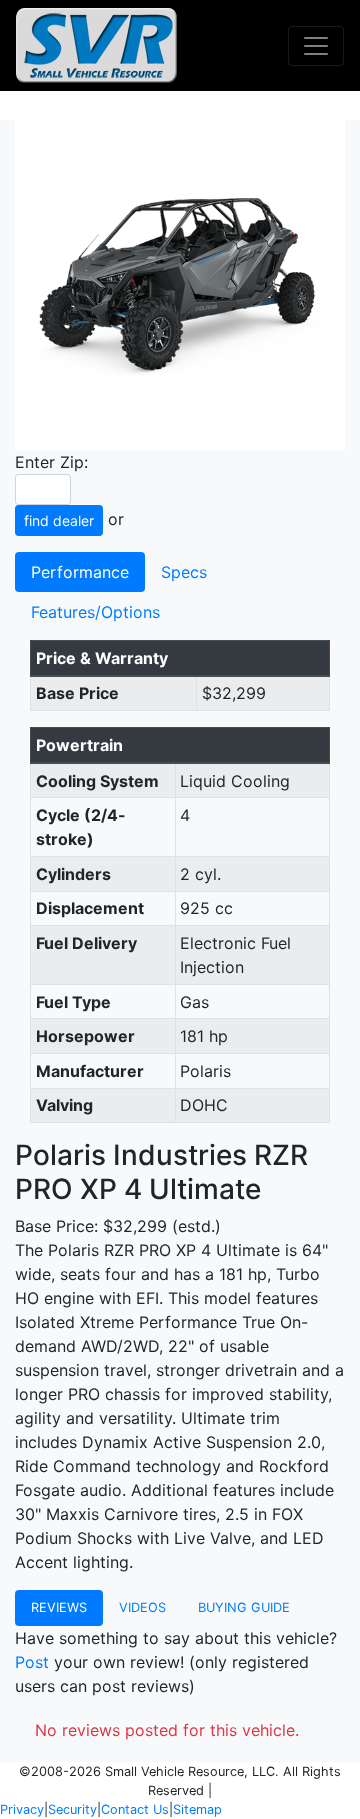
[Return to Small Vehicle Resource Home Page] (96, 45)
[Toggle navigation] (316, 46)
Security (72, 1809)
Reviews (59, 1607)
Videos (142, 1607)
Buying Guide (244, 1607)
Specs (184, 572)
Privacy (22, 1809)
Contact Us (135, 1809)
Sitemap (197, 1809)
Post (32, 1662)
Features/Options (95, 612)
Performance (80, 572)
